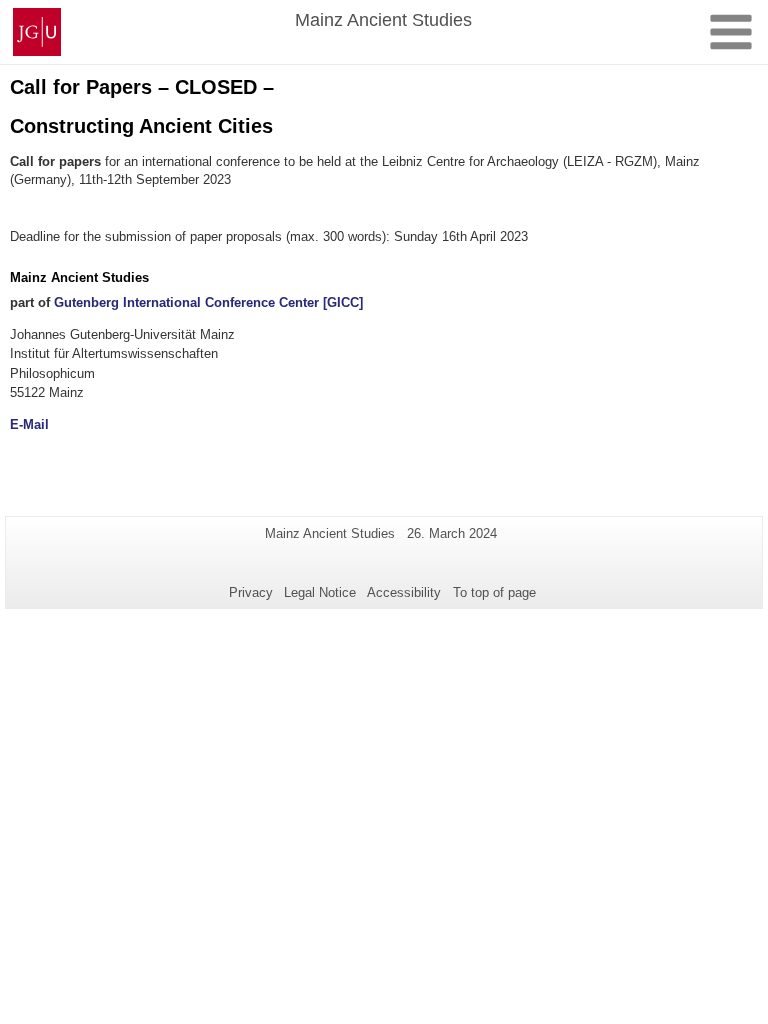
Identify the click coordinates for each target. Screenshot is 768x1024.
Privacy (251, 592)
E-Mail (29, 424)
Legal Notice (320, 592)
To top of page (494, 592)
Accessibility (404, 592)
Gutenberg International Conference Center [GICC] (208, 302)
